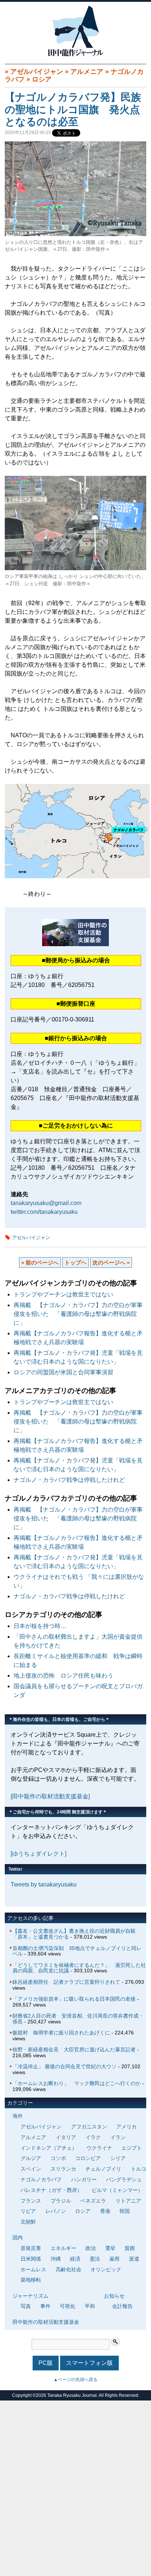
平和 (90, 2306)
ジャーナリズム (30, 2296)
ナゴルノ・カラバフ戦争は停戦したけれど (69, 1480)
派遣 (134, 2259)
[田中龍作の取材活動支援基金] (50, 1796)
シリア (118, 2158)
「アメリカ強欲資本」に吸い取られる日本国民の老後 (74, 1999)
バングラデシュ (124, 2179)
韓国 (125, 2211)
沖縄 (56, 2259)
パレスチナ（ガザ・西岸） (51, 2190)
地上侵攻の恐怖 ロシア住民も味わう (63, 1676)
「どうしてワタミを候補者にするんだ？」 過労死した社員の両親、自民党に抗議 (79, 1968)
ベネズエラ (93, 2201)
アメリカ (126, 2127)
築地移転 (31, 2280)
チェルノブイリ (103, 2169)
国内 (18, 2237)
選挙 (110, 2248)
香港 (105, 2211)
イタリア (66, 2137)
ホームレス (33, 2269)
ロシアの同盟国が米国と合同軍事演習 (63, 1372)
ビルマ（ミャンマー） (117, 2190)
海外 (18, 2116)
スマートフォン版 (89, 2363)
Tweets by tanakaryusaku (44, 1884)
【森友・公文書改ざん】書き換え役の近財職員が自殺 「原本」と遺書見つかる (77, 1934)
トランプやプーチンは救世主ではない (63, 1294)
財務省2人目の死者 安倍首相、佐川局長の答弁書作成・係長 (78, 2019)
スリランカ (63, 2169)
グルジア (31, 2158)
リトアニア (128, 2201)
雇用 (114, 2259)
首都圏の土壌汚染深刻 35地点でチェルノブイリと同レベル (77, 1951)
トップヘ (75, 1262)
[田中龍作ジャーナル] (75, 55)
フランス (31, 2201)
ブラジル (61, 2201)
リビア (28, 2211)
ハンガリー (84, 2179)
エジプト (132, 2148)
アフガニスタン (89, 2127)
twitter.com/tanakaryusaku (44, 1212)
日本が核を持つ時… (40, 1626)
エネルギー (63, 2248)
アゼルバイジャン (37, 72)
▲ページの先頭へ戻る (75, 2380)
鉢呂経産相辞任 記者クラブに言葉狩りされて (66, 1982)
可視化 (67, 2306)
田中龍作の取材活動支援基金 (46, 2322)
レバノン (56, 2211)
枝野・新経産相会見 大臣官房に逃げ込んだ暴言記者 (74, 2049)
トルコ (139, 2169)
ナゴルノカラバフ (41, 2179)
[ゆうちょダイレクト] (38, 1854)
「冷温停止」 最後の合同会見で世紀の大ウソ (65, 2066)
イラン (118, 2137)
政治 (91, 2248)
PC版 (46, 2363)
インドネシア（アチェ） (49, 2148)
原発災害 (31, 2248)
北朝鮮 (28, 2222)
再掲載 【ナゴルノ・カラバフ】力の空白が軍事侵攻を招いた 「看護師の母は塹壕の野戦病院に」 (78, 1314)
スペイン (31, 2169)
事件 (45, 2306)
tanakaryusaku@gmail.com (46, 1203)
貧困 (130, 2248)
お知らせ (114, 2296)
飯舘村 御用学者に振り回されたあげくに (61, 2033)
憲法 (95, 2259)
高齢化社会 (69, 2269)
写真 (26, 2306)
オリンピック (106, 2269)
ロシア (42, 79)
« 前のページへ (40, 1262)
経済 (75, 2259)
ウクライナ (99, 2148)
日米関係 (31, 2259)
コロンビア (88, 2158)
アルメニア (87, 72)
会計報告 (122, 2306)
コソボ (58, 2158)
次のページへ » (111, 1262)
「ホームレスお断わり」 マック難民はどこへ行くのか (77, 2083)
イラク (93, 2137)
